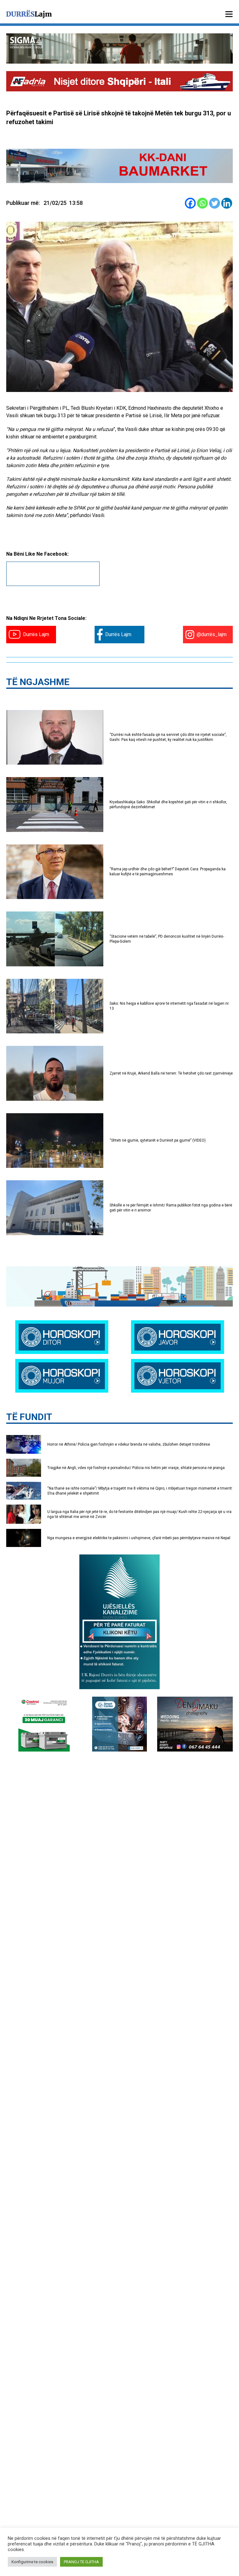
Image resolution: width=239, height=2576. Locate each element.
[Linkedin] (227, 203)
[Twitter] (215, 203)
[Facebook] (190, 203)
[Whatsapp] (202, 203)
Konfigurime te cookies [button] (32, 2562)
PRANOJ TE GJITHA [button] (81, 2562)
